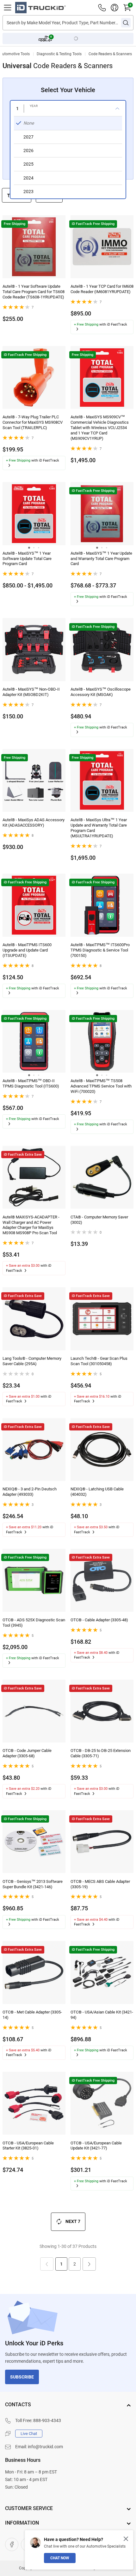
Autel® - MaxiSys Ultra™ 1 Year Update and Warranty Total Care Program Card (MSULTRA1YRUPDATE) (99, 828)
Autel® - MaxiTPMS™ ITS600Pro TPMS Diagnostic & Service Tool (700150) (100, 950)
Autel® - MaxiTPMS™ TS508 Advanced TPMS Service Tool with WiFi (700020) (101, 1086)
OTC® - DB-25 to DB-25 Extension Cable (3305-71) (101, 1753)
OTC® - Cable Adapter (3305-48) (99, 1620)
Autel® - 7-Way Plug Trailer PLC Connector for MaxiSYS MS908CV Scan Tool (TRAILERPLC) (33, 422)
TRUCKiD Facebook (12, 2544)
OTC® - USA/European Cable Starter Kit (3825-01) (28, 2146)
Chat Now (60, 2558)
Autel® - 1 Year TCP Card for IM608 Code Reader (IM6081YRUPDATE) (102, 289)
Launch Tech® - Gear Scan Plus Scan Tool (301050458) (99, 1361)
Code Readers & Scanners (110, 54)
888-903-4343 (47, 2420)
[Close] (126, 2539)
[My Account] (114, 8)
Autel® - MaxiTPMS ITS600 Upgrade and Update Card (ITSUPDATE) (27, 950)
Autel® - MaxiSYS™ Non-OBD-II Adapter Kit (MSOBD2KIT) (31, 692)
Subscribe (22, 2377)
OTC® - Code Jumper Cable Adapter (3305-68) (27, 1753)
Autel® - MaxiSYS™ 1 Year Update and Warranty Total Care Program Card (101, 559)
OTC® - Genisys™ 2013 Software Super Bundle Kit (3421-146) (33, 1884)
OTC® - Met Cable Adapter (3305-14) (32, 2015)
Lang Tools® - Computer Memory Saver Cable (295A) (32, 1361)
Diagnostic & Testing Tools (59, 54)
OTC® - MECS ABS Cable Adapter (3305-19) (100, 1884)
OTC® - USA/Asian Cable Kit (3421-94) (102, 2015)
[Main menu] (8, 8)
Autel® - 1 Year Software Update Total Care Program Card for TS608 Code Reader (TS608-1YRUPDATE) (34, 292)
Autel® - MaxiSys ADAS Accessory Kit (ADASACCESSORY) (34, 822)
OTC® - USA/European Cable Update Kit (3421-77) (96, 2146)
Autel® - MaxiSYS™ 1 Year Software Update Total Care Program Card (27, 559)
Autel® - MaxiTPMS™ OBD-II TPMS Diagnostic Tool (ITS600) (31, 1083)
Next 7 (73, 2221)
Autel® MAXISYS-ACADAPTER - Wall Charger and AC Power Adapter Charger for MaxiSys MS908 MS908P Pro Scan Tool (31, 1225)
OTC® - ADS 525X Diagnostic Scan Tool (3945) (34, 1623)
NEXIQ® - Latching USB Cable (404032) (97, 1492)
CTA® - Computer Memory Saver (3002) (99, 1220)
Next (89, 2264)
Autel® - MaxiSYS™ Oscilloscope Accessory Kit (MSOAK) (101, 692)
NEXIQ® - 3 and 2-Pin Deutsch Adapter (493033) (30, 1492)
